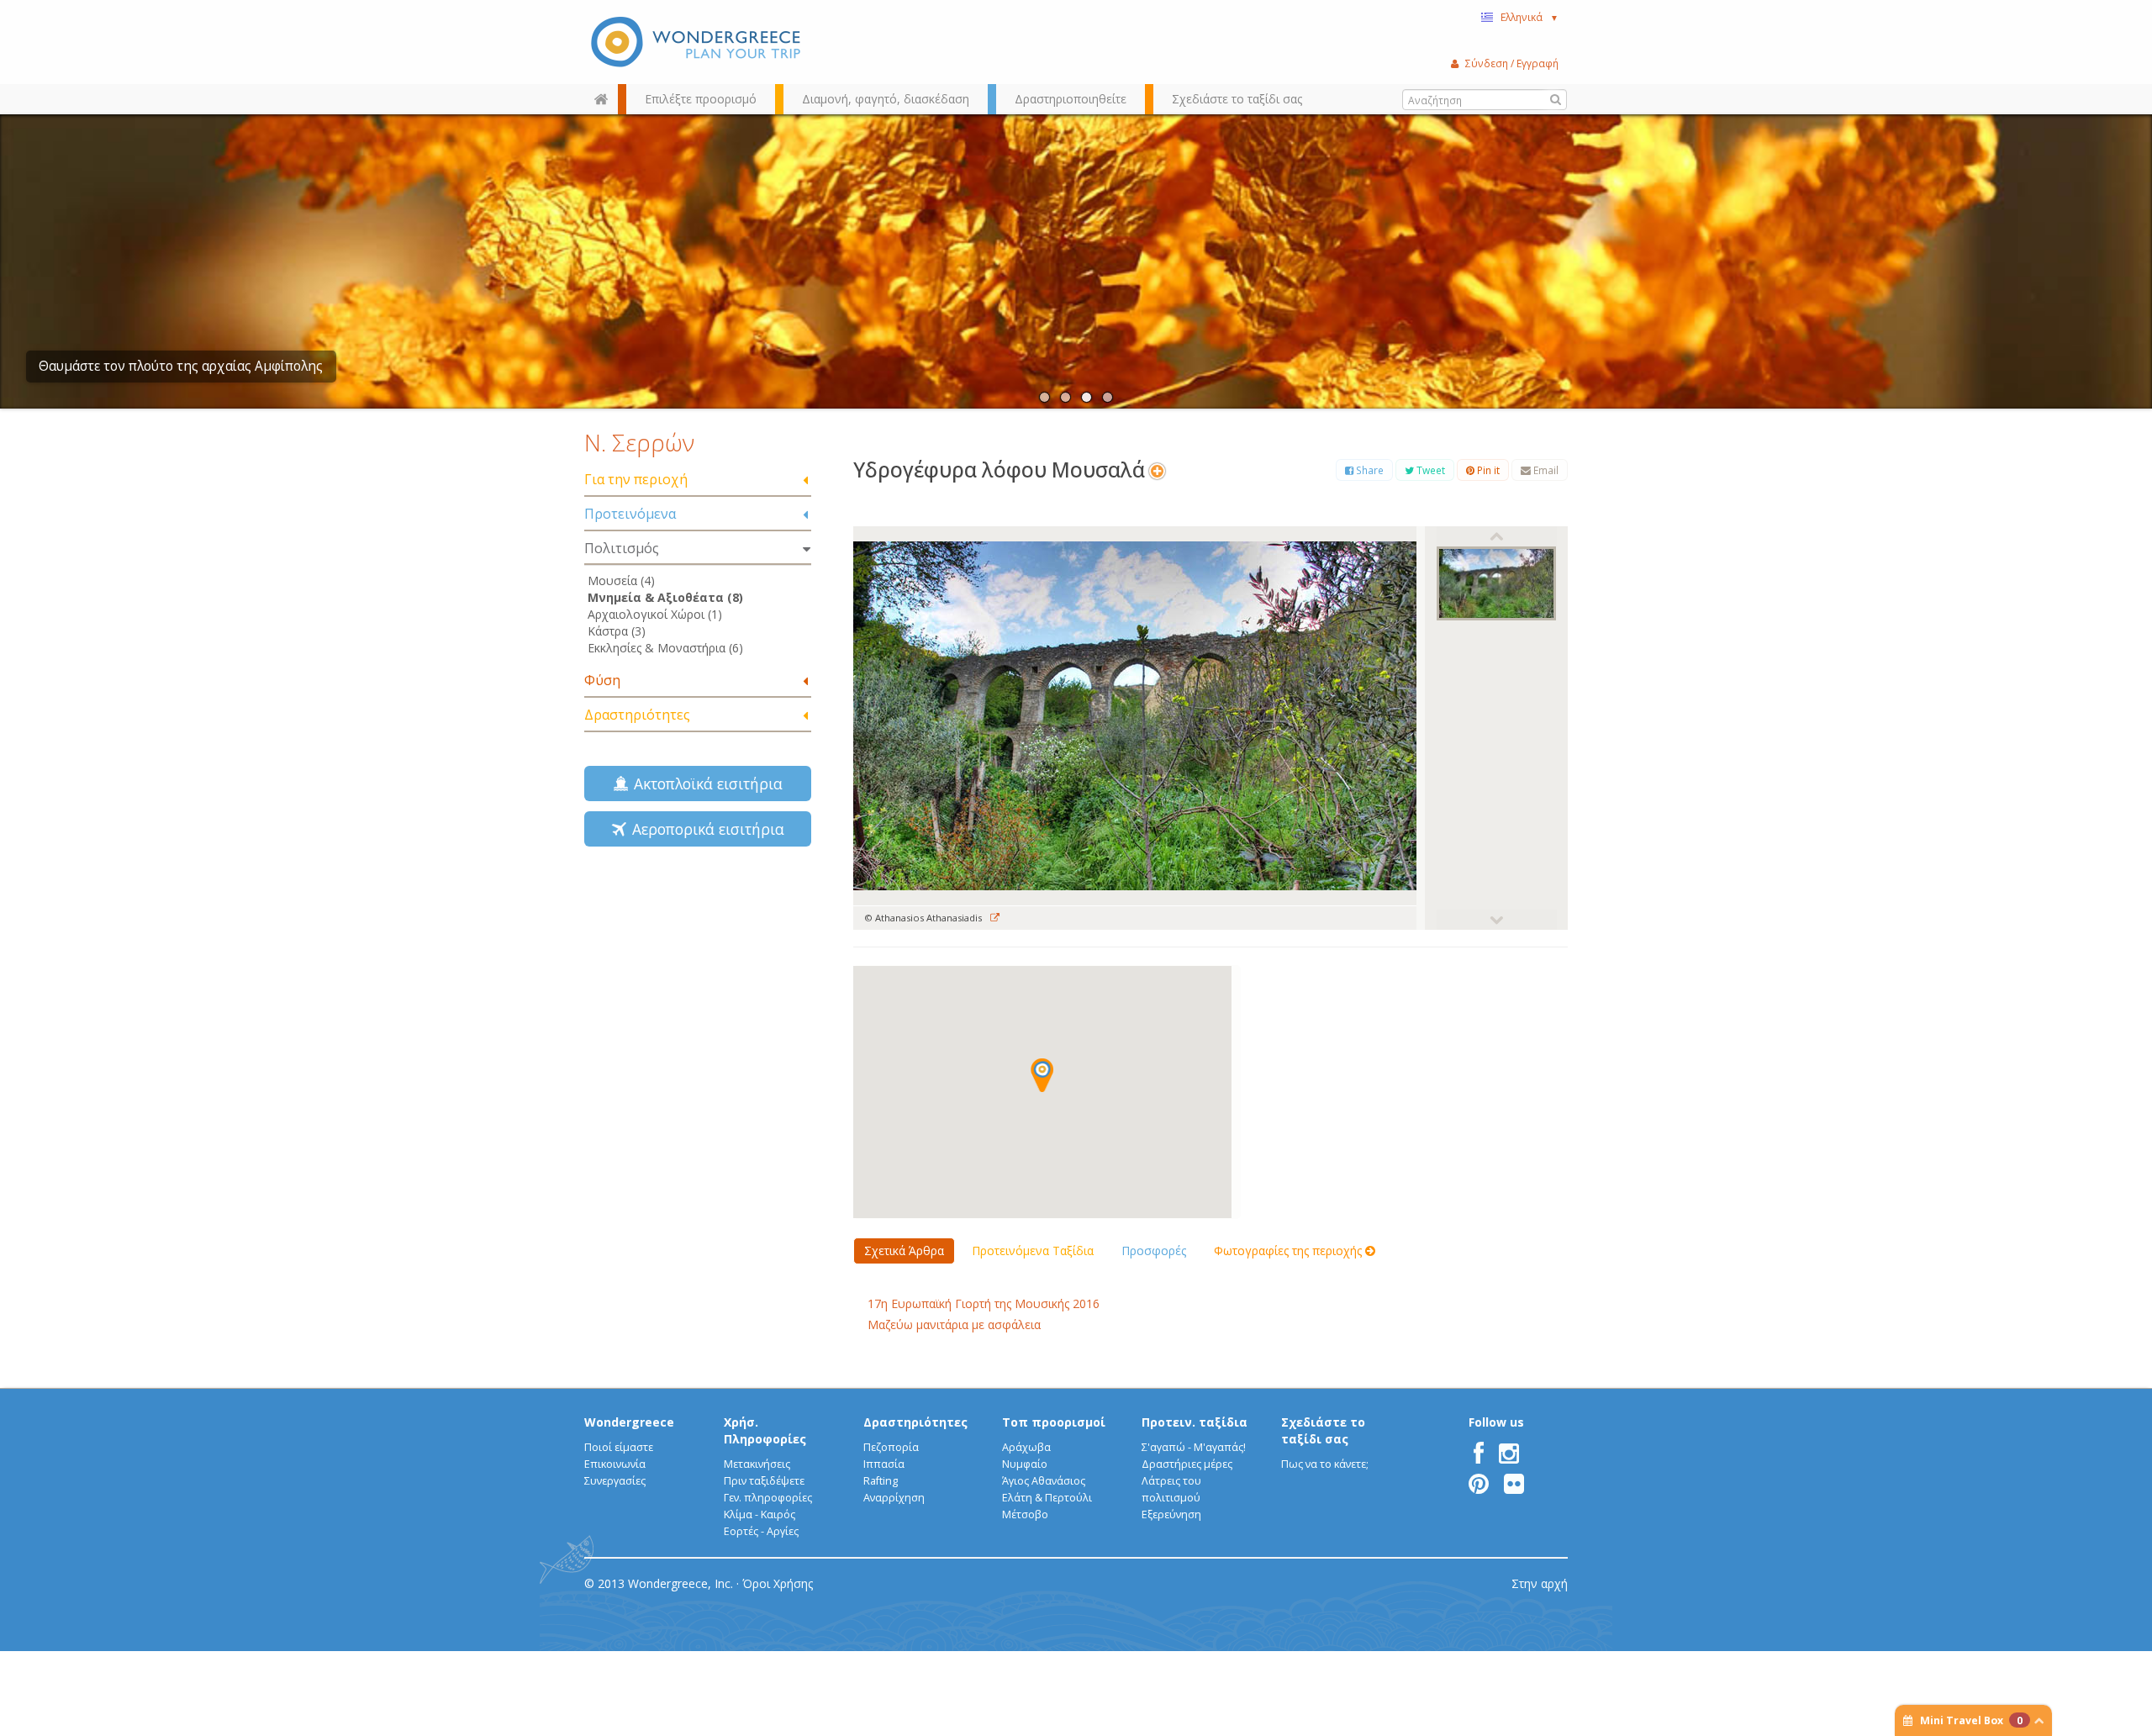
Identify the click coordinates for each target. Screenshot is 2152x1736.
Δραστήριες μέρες (1187, 1464)
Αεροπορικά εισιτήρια (704, 829)
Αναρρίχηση (894, 1498)
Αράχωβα (1026, 1447)
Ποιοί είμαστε (619, 1447)
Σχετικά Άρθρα (904, 1251)
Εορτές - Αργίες (761, 1531)
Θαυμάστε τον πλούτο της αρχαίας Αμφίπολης (181, 366)
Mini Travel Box (1971, 1720)
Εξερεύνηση (1171, 1514)
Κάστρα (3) (617, 631)
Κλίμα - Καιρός (760, 1514)
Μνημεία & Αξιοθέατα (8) (665, 597)
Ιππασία (884, 1464)
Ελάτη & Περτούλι (1047, 1498)
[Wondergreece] (698, 42)
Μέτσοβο (1025, 1514)
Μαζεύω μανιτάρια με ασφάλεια (954, 1324)
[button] (1042, 1075)
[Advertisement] (698, 979)
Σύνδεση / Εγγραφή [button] (1512, 63)
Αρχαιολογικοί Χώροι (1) (655, 614)
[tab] (698, 480)
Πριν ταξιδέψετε (764, 1481)
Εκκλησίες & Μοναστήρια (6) (665, 648)
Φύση (602, 680)
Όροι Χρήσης (778, 1583)
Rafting (881, 1481)
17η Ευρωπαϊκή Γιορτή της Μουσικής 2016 (984, 1303)
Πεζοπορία (891, 1447)
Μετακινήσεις (757, 1464)
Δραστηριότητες (637, 715)
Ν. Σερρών (639, 442)
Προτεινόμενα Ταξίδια (1033, 1251)
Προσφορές (1154, 1251)
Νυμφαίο (1025, 1464)
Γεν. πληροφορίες (768, 1498)
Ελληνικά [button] (1530, 17)
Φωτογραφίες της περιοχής (1290, 1251)
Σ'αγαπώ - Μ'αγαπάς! (1194, 1447)
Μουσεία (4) (621, 580)
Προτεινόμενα (630, 514)
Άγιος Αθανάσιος (1044, 1481)
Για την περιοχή (636, 479)
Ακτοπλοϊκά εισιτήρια (704, 784)
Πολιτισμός (622, 548)
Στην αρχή (1540, 1583)
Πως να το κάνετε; (1325, 1464)
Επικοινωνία (615, 1464)
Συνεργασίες (615, 1481)
